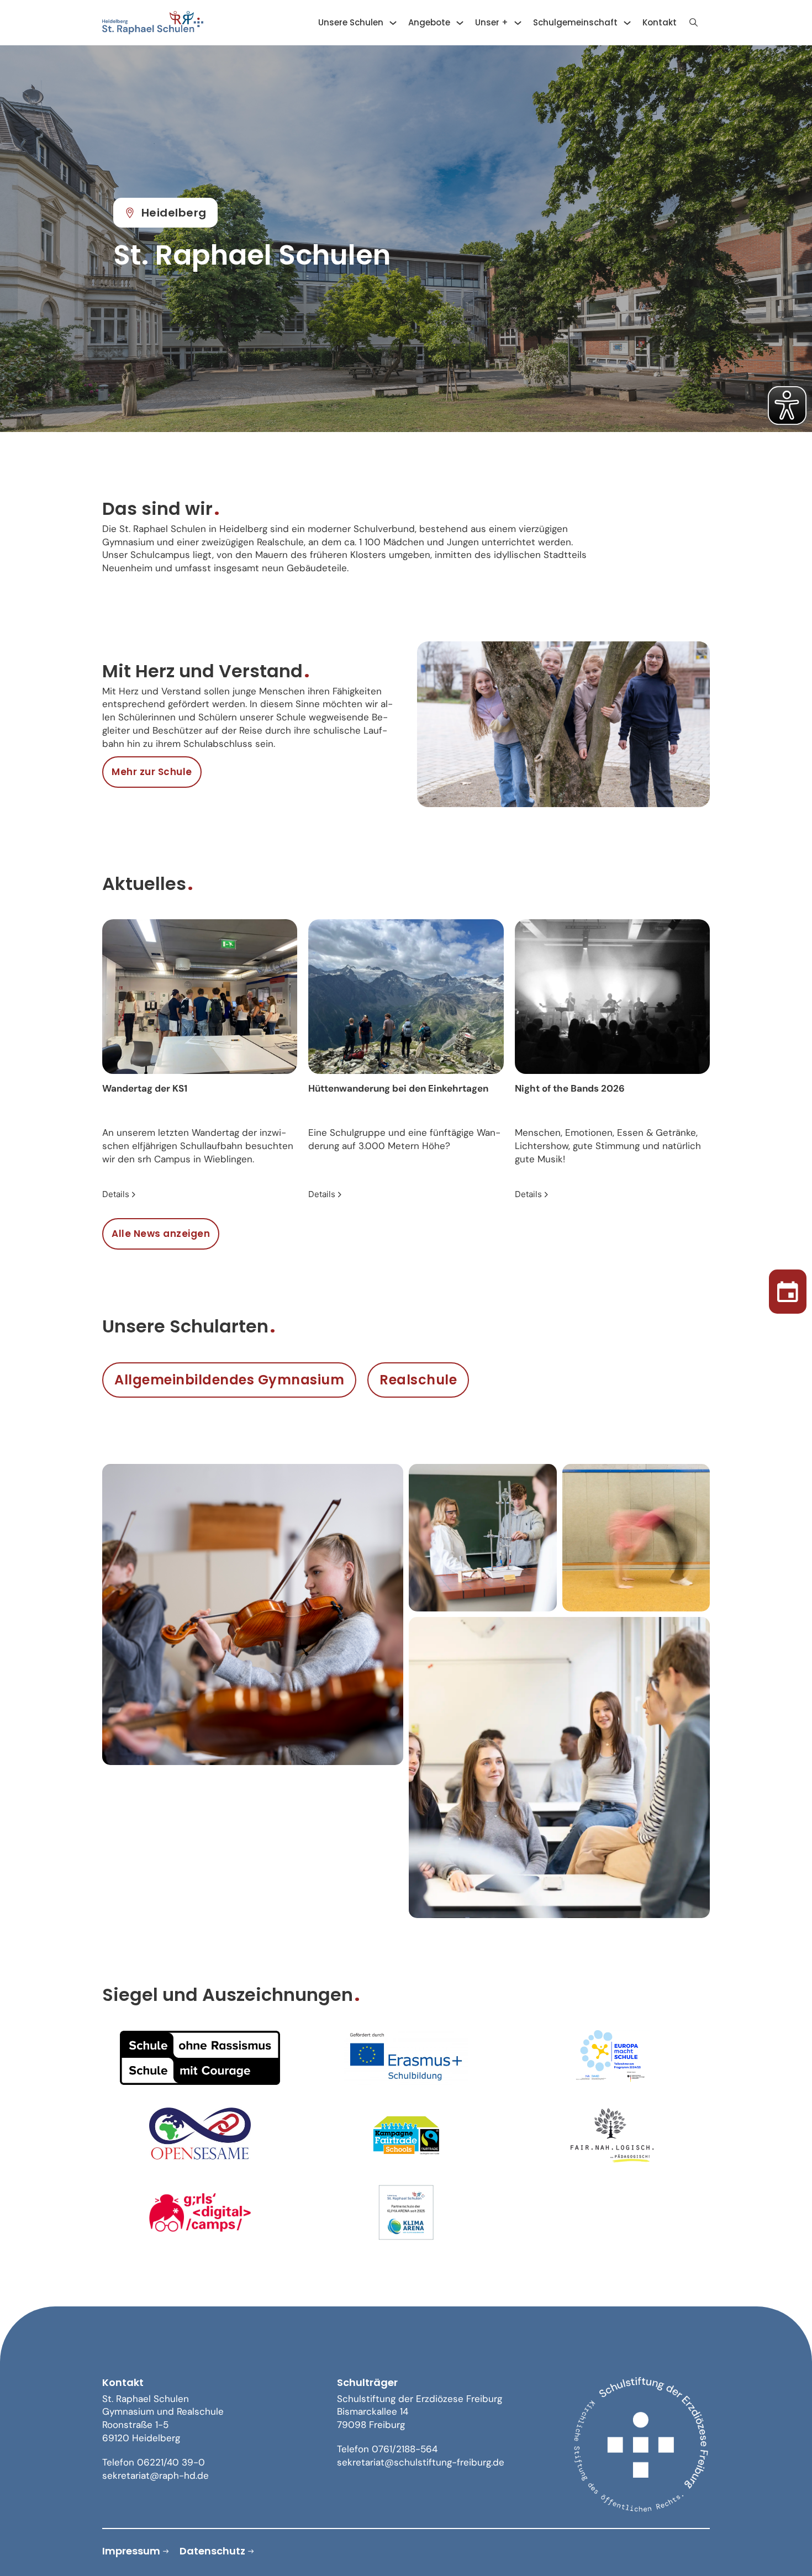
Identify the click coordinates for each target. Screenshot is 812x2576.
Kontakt (660, 22)
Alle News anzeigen (161, 1234)
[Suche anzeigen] (693, 23)
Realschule (418, 1380)
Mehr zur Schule (152, 772)
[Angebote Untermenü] (460, 23)
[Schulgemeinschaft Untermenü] (627, 23)
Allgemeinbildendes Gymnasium (229, 1380)
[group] (200, 1060)
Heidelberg (174, 213)
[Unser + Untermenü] (518, 23)
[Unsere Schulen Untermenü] (393, 23)
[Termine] (788, 1288)
